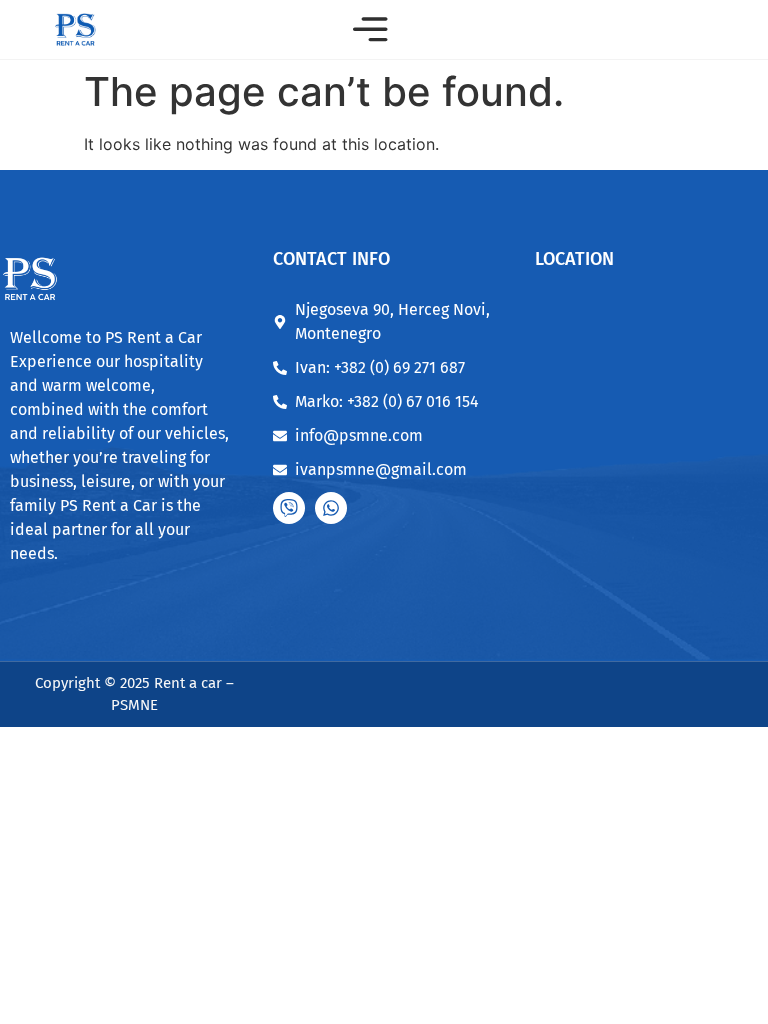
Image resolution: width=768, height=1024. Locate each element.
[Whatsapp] (331, 508)
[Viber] (289, 508)
